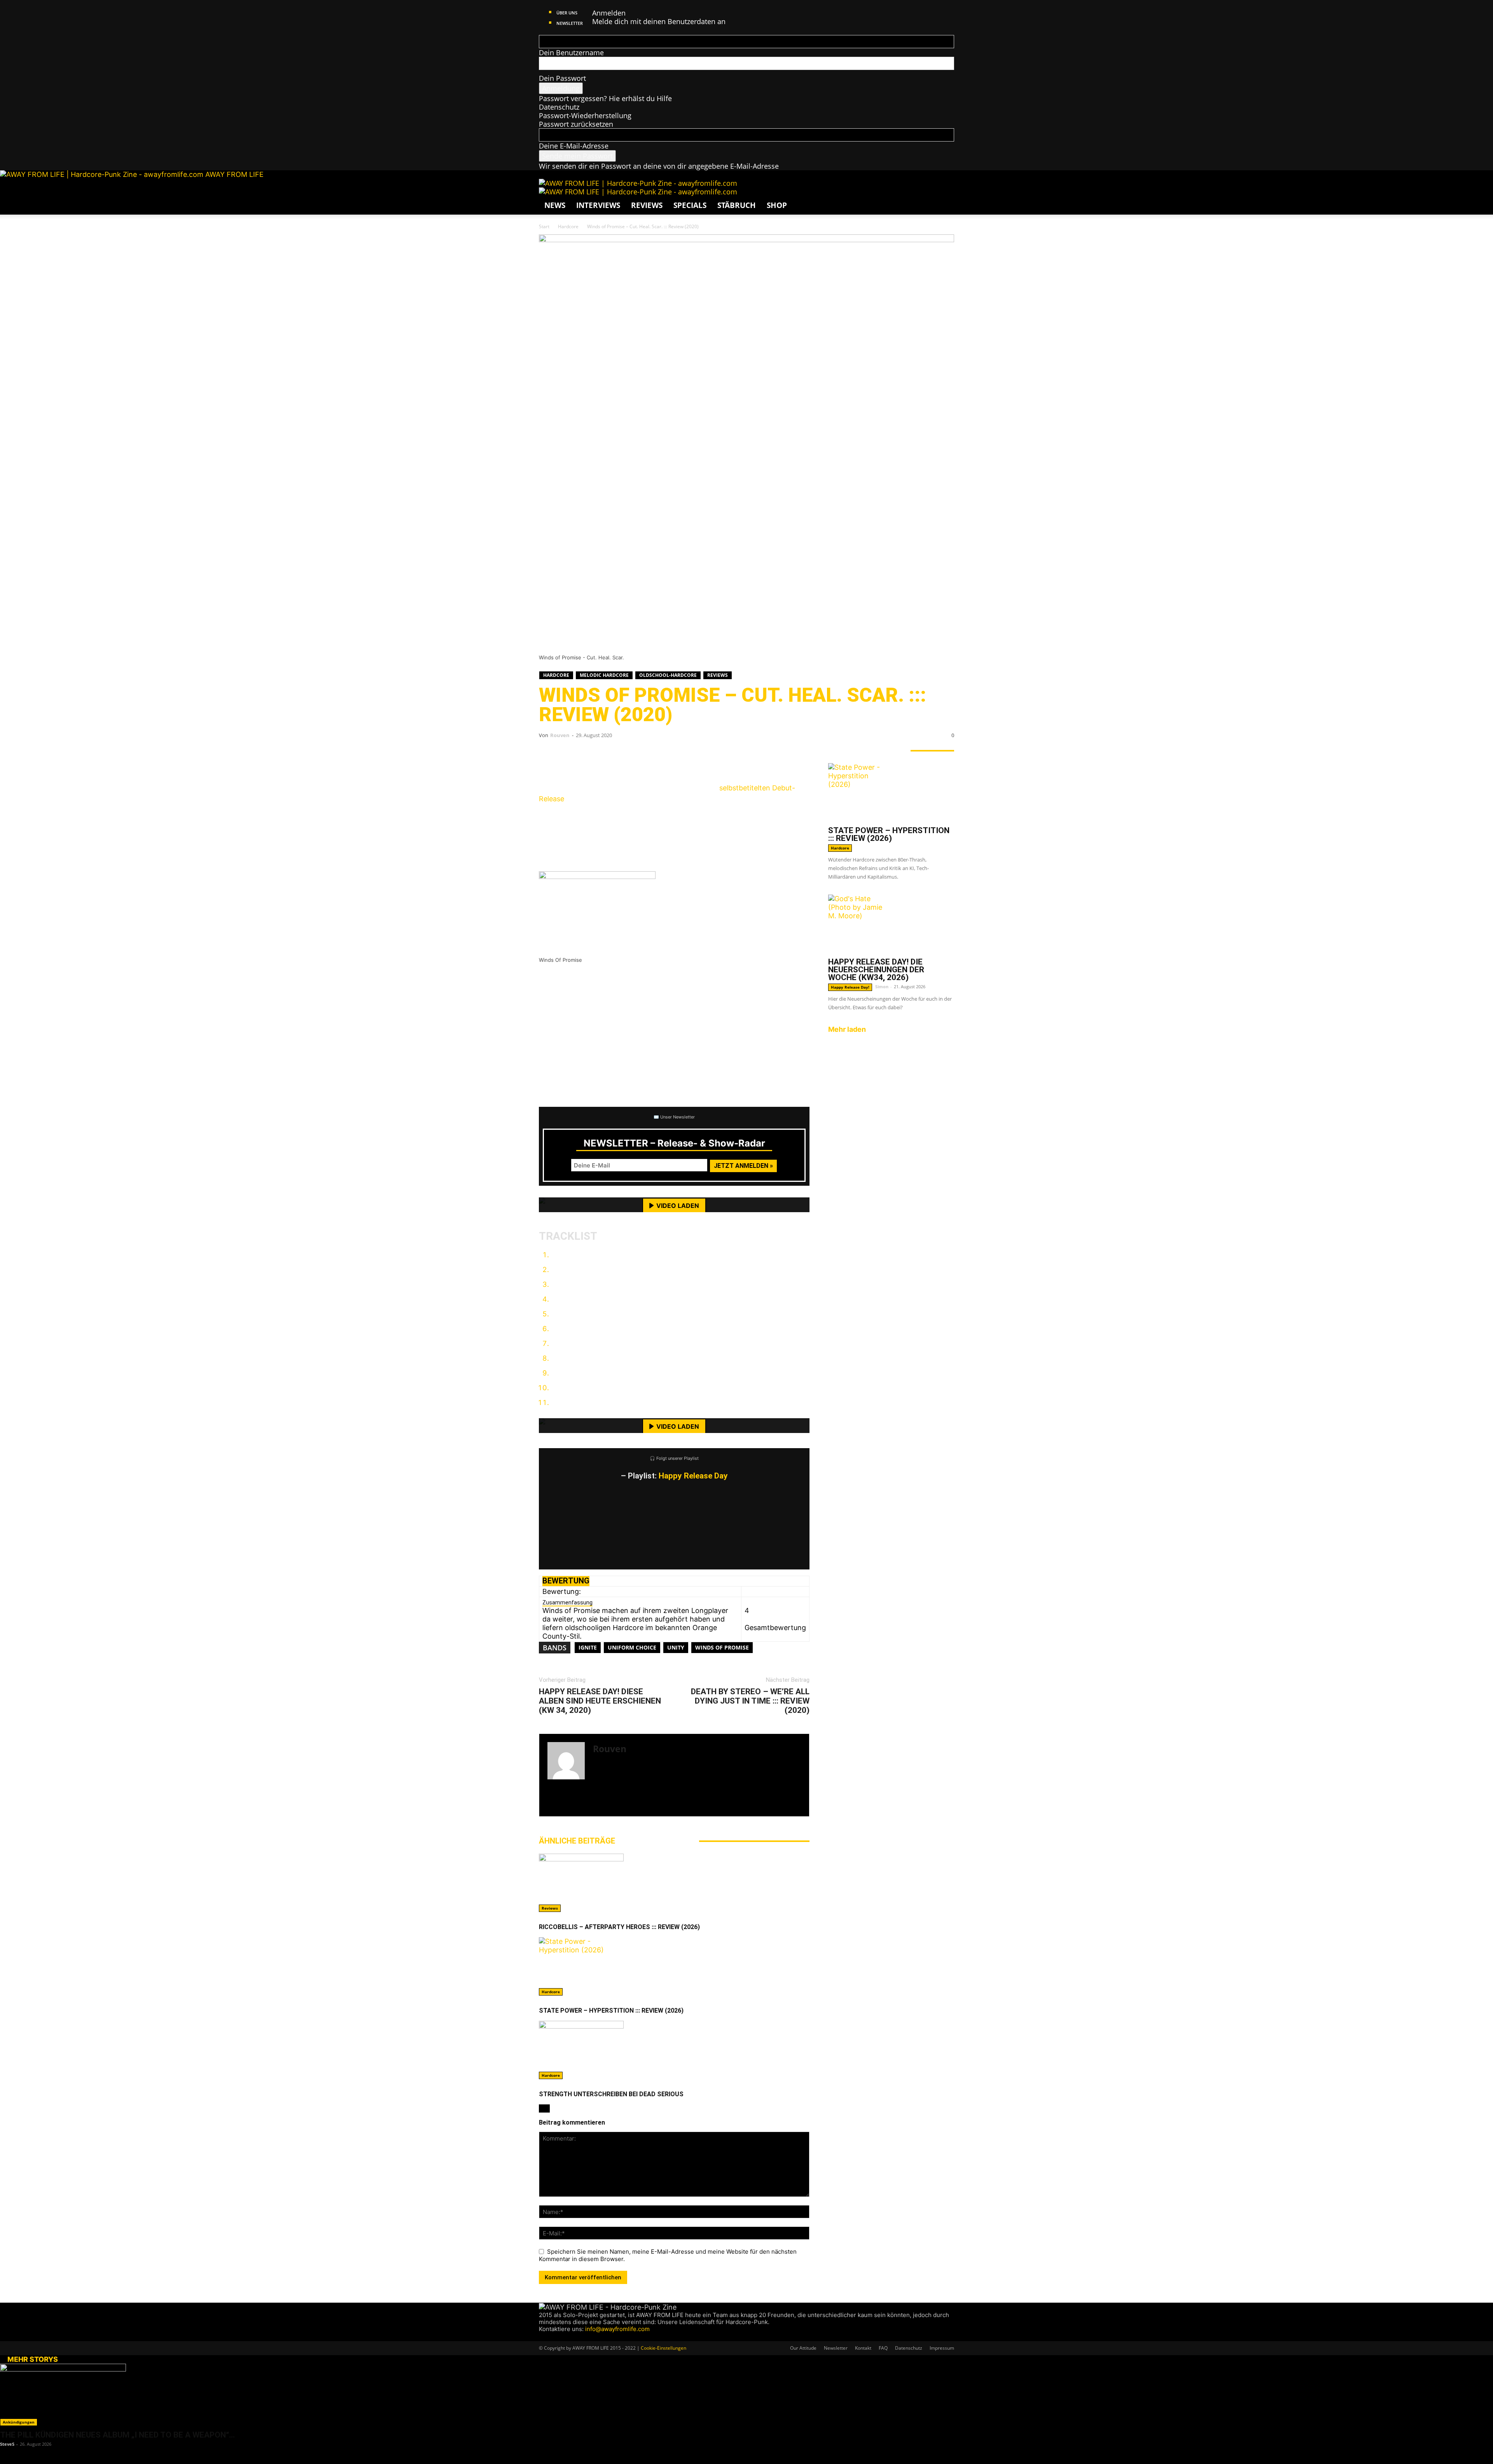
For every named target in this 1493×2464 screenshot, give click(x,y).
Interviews (598, 205)
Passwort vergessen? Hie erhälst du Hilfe (605, 98)
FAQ (883, 2348)
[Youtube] (571, 2337)
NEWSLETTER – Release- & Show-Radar (674, 1143)
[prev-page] (542, 2108)
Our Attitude (803, 2348)
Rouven (560, 735)
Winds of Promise (722, 1647)
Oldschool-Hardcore (668, 675)
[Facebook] (551, 757)
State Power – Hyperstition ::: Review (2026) (611, 2011)
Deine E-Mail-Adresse (574, 146)
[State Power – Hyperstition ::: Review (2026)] (674, 1966)
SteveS (7, 2444)
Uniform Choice (632, 1647)
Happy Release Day (693, 1476)
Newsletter (570, 23)
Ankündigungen (19, 2422)
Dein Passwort (562, 78)
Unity (676, 1647)
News (555, 205)
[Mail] (557, 2337)
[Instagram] (605, 1806)
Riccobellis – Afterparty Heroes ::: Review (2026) (619, 1927)
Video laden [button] (678, 1206)
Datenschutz (559, 107)
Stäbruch (737, 205)
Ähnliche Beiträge (577, 1841)
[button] (945, 188)
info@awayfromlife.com (617, 2329)
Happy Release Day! (850, 987)
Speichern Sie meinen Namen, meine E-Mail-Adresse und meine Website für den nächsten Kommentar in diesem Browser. (668, 2255)
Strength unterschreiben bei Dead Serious (611, 2094)
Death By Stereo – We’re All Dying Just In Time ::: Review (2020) (750, 1701)
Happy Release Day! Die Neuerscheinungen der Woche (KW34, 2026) (876, 970)
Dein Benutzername (571, 52)
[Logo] (638, 183)
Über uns (567, 13)
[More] (668, 757)
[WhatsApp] (597, 757)
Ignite (588, 1647)
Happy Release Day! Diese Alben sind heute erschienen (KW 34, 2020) (600, 1701)
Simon (882, 986)
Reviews (647, 205)
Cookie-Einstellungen (663, 2348)
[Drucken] (621, 757)
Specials (690, 205)
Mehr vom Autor (657, 1841)
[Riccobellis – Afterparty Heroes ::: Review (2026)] (674, 1883)
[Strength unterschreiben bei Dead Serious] (674, 2050)
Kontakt (863, 2348)
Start (544, 226)
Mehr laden (847, 1029)
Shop (777, 205)
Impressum (942, 2348)
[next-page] (547, 2108)
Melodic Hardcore (604, 675)
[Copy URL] (644, 757)
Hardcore (568, 226)
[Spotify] (565, 2337)
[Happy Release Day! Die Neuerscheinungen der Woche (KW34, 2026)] (891, 924)
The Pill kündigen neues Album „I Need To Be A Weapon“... (117, 2435)
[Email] (574, 757)
